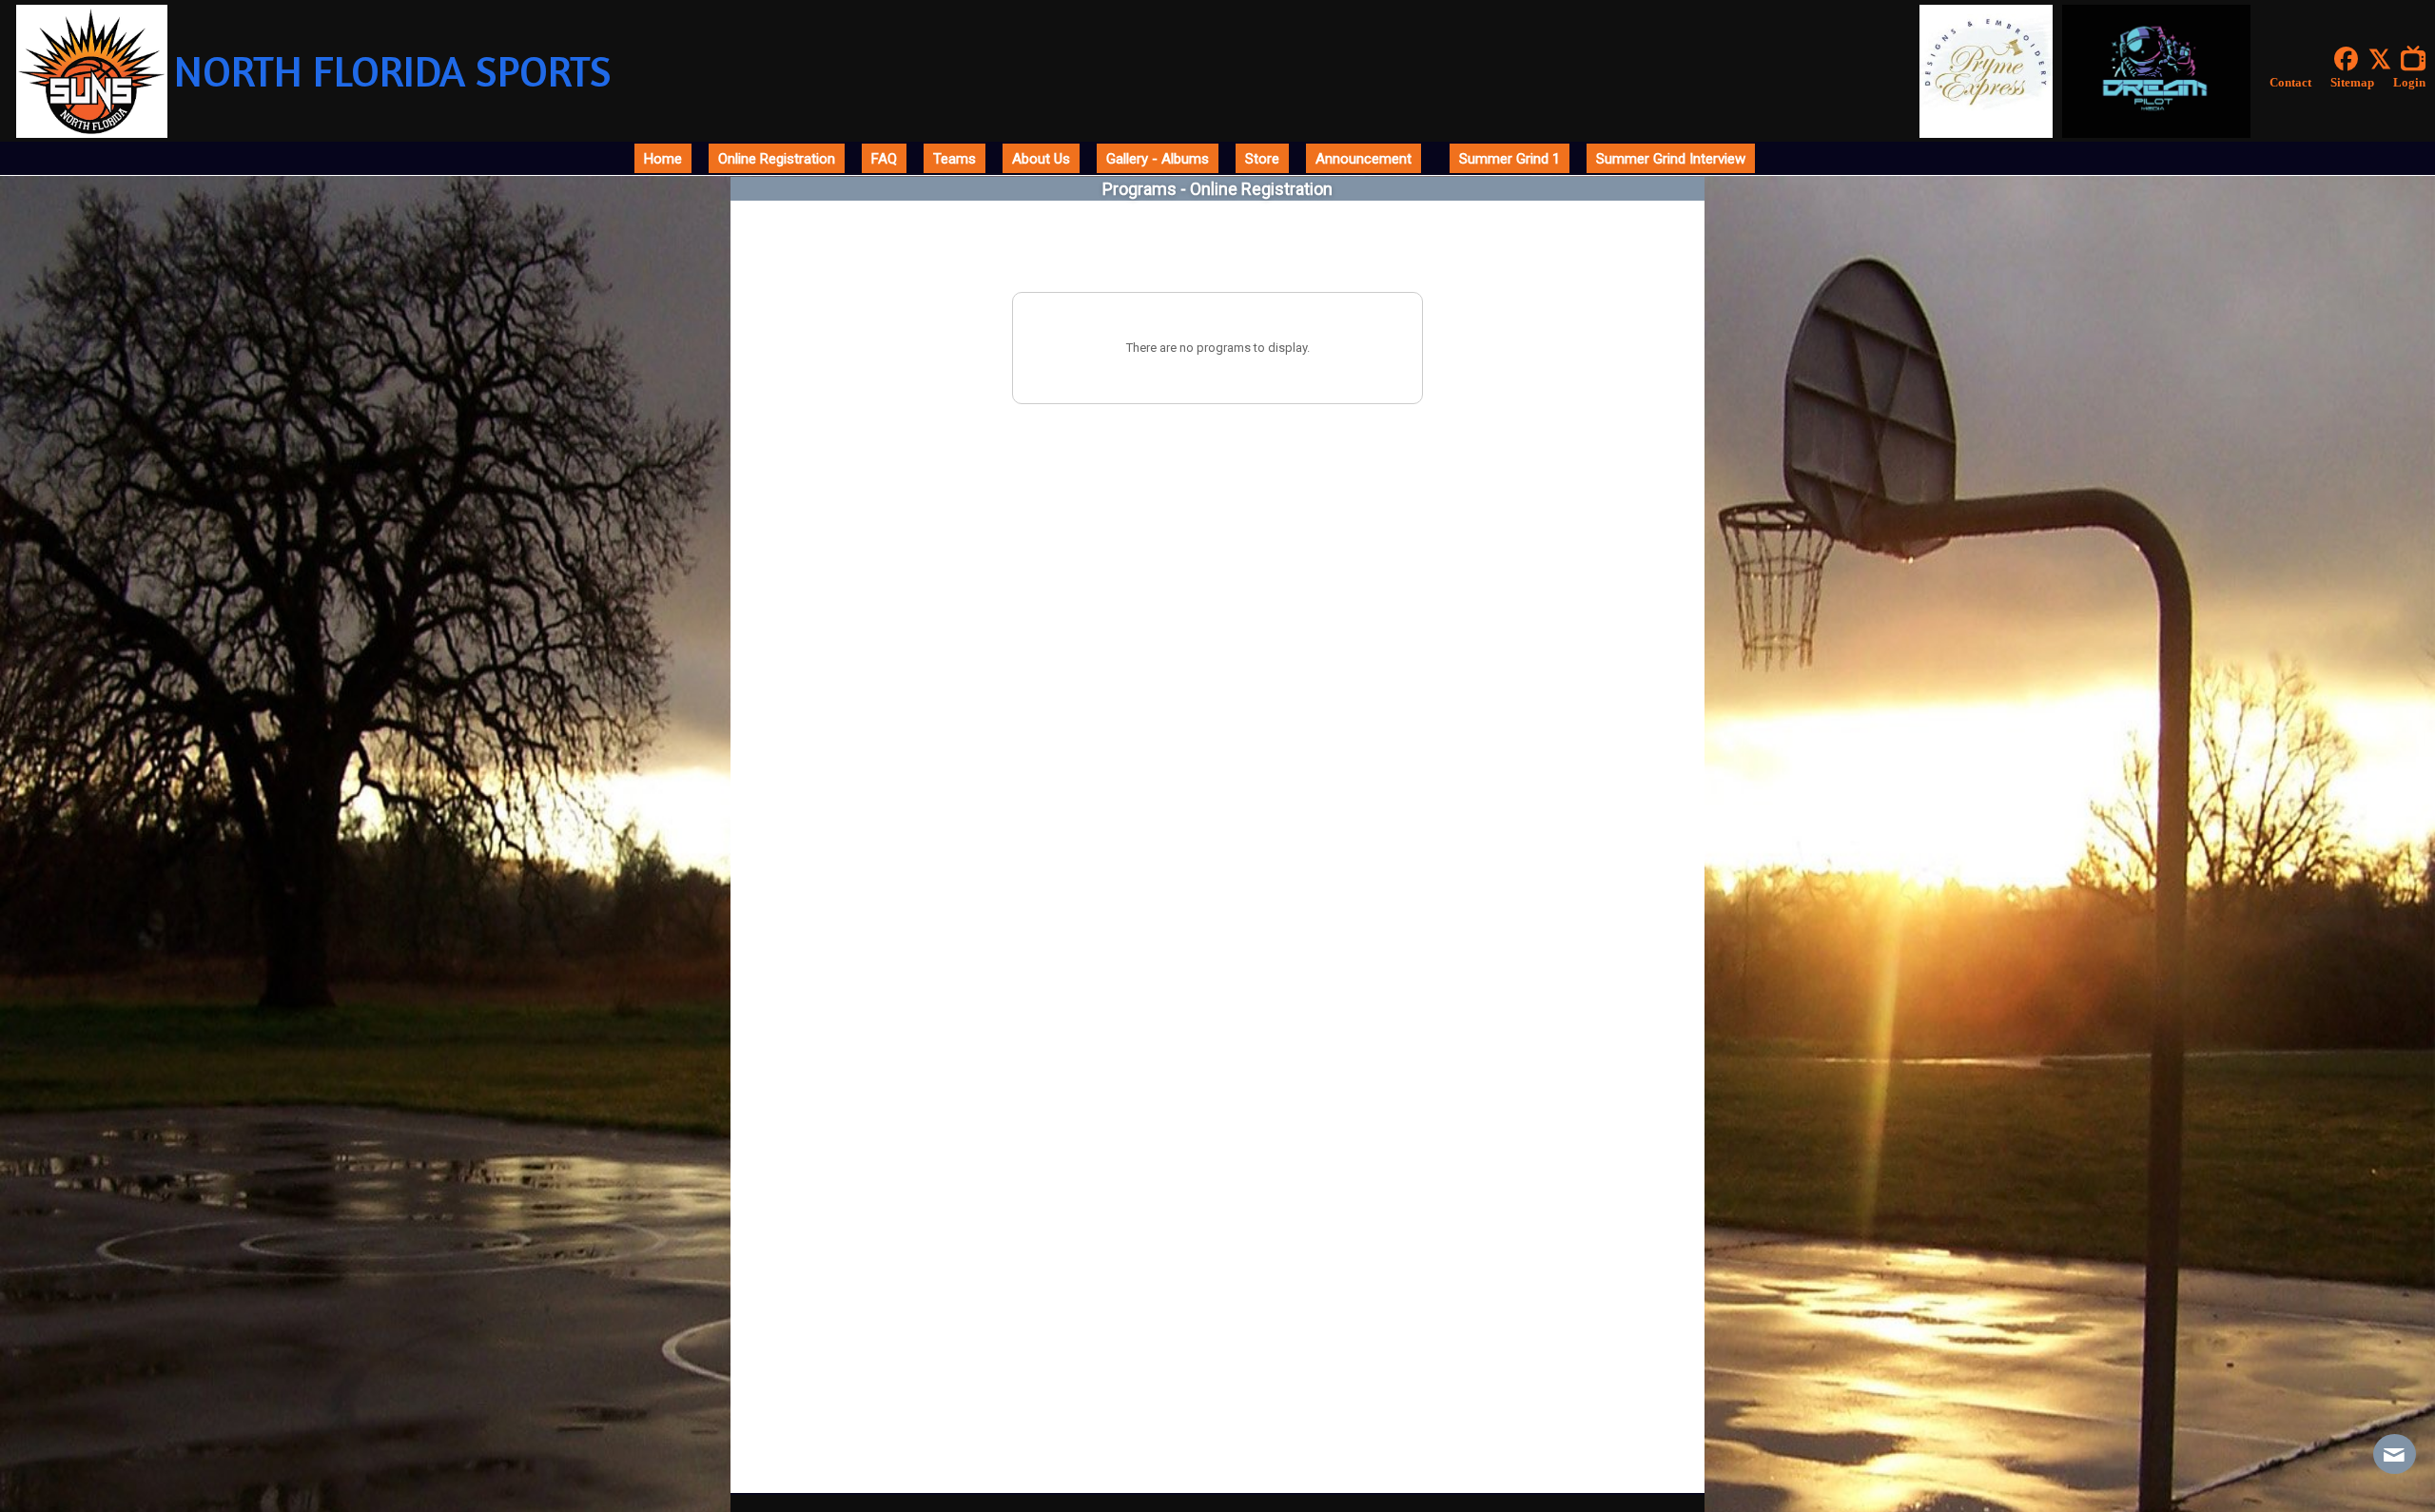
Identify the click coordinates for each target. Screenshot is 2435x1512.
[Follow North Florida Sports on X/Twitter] (2384, 59)
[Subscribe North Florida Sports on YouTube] (2418, 59)
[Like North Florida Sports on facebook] (2346, 59)
